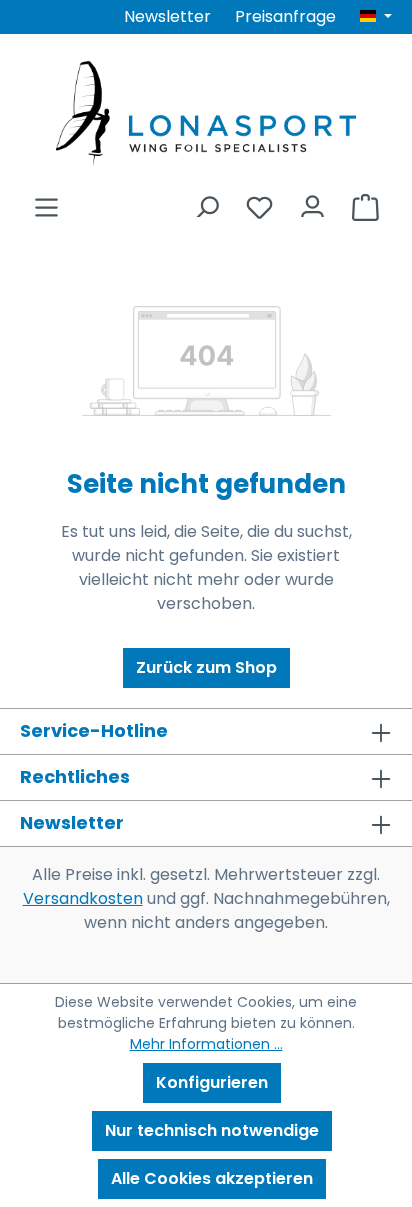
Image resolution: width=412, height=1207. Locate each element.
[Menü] (46, 201)
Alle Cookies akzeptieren (212, 1178)
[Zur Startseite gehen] (206, 113)
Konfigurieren (212, 1082)
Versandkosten (83, 898)
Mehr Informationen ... (206, 1044)
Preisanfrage (285, 16)
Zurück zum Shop (206, 667)
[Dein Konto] (312, 201)
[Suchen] (206, 201)
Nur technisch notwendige (212, 1130)
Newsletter (167, 16)
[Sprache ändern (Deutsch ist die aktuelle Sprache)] (376, 17)
